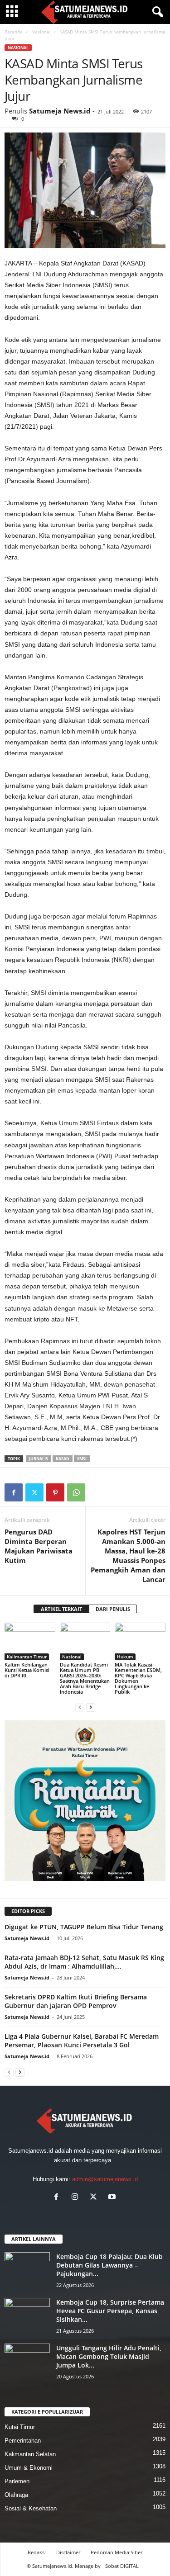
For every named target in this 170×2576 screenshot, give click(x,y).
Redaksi (37, 2552)
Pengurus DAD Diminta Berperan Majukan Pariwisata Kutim (39, 1546)
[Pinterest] (55, 1492)
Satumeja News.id (60, 111)
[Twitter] (34, 1492)
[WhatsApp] (76, 1492)
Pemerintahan (23, 2441)
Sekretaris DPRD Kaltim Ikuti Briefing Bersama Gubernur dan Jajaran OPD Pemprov (76, 2001)
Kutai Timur (20, 2427)
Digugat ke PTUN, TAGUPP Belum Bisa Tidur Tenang (84, 1927)
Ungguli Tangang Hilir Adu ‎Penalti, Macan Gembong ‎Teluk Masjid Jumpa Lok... (109, 2356)
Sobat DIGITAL (122, 2566)
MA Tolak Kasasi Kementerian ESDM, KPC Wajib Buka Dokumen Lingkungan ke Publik (138, 1678)
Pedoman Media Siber (117, 2552)
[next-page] (91, 1707)
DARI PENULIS (113, 1609)
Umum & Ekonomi (29, 2468)
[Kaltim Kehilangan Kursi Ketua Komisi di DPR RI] (30, 1641)
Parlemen (17, 2481)
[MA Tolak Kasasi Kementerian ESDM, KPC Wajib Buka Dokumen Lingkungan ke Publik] (140, 1641)
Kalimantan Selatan (30, 2454)
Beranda (14, 32)
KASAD (63, 1459)
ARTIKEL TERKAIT (61, 1609)
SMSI (82, 1459)
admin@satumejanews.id (105, 2179)
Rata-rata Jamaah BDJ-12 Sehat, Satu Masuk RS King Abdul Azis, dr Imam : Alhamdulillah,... (84, 1962)
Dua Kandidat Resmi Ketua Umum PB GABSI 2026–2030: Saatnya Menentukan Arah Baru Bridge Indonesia (85, 1678)
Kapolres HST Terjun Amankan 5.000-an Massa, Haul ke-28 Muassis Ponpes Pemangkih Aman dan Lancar (128, 1556)
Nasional (41, 32)
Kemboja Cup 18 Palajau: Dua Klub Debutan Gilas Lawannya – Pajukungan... (109, 2265)
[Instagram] (77, 2198)
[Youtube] (113, 2198)
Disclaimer (68, 2552)
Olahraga (16, 2495)
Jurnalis (39, 1459)
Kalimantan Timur (27, 1657)
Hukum (125, 1657)
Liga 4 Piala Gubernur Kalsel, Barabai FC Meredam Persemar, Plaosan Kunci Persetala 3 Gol (82, 2041)
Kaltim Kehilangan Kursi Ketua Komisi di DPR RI (27, 1670)
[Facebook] (14, 1492)
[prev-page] (80, 1707)
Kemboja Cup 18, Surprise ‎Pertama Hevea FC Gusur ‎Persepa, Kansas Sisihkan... (110, 2311)
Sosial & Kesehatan (31, 2508)
